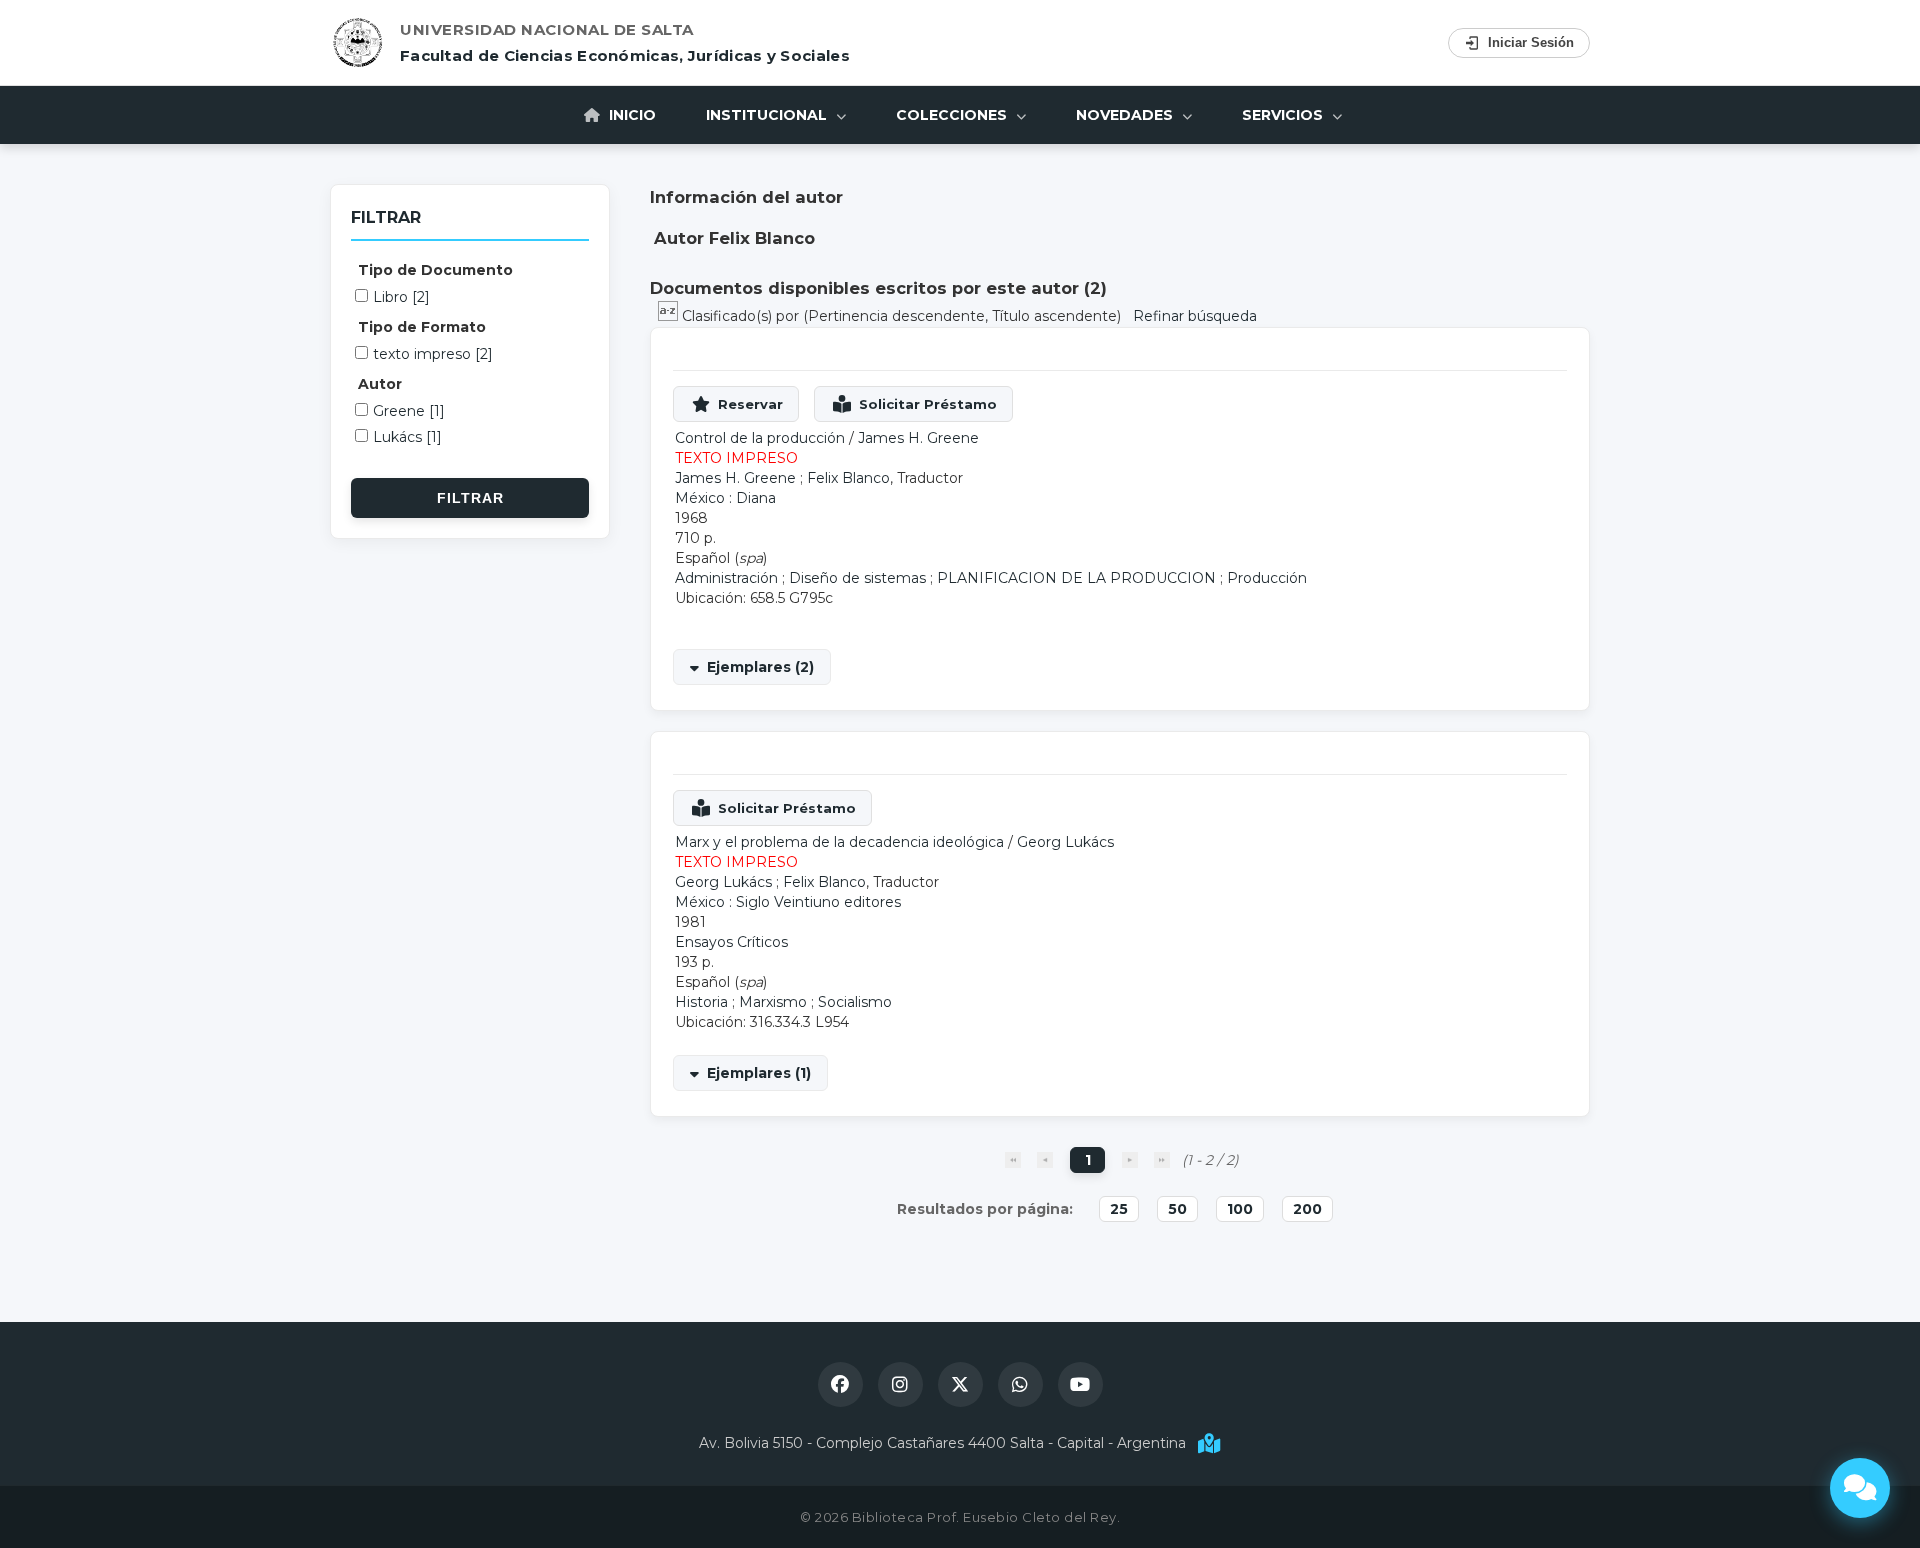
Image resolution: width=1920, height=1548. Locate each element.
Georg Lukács (1065, 842)
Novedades (1126, 115)
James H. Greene (918, 438)
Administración (726, 578)
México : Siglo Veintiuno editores (788, 902)
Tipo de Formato (422, 327)
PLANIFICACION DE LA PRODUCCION (1076, 578)
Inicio (630, 115)
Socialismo (855, 1002)
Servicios (1284, 115)
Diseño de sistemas (857, 578)
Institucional (768, 115)
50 (1177, 1209)
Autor (380, 384)
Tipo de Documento (435, 270)
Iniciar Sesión (1531, 42)
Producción (1267, 578)
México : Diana (725, 498)
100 (1240, 1209)
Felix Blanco (848, 478)
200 (1307, 1209)
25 (1119, 1209)
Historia (701, 1002)
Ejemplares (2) (760, 667)
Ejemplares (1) (759, 1073)
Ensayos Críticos (731, 942)
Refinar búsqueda (1195, 316)
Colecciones (953, 115)
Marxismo (773, 1002)
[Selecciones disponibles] (670, 316)
